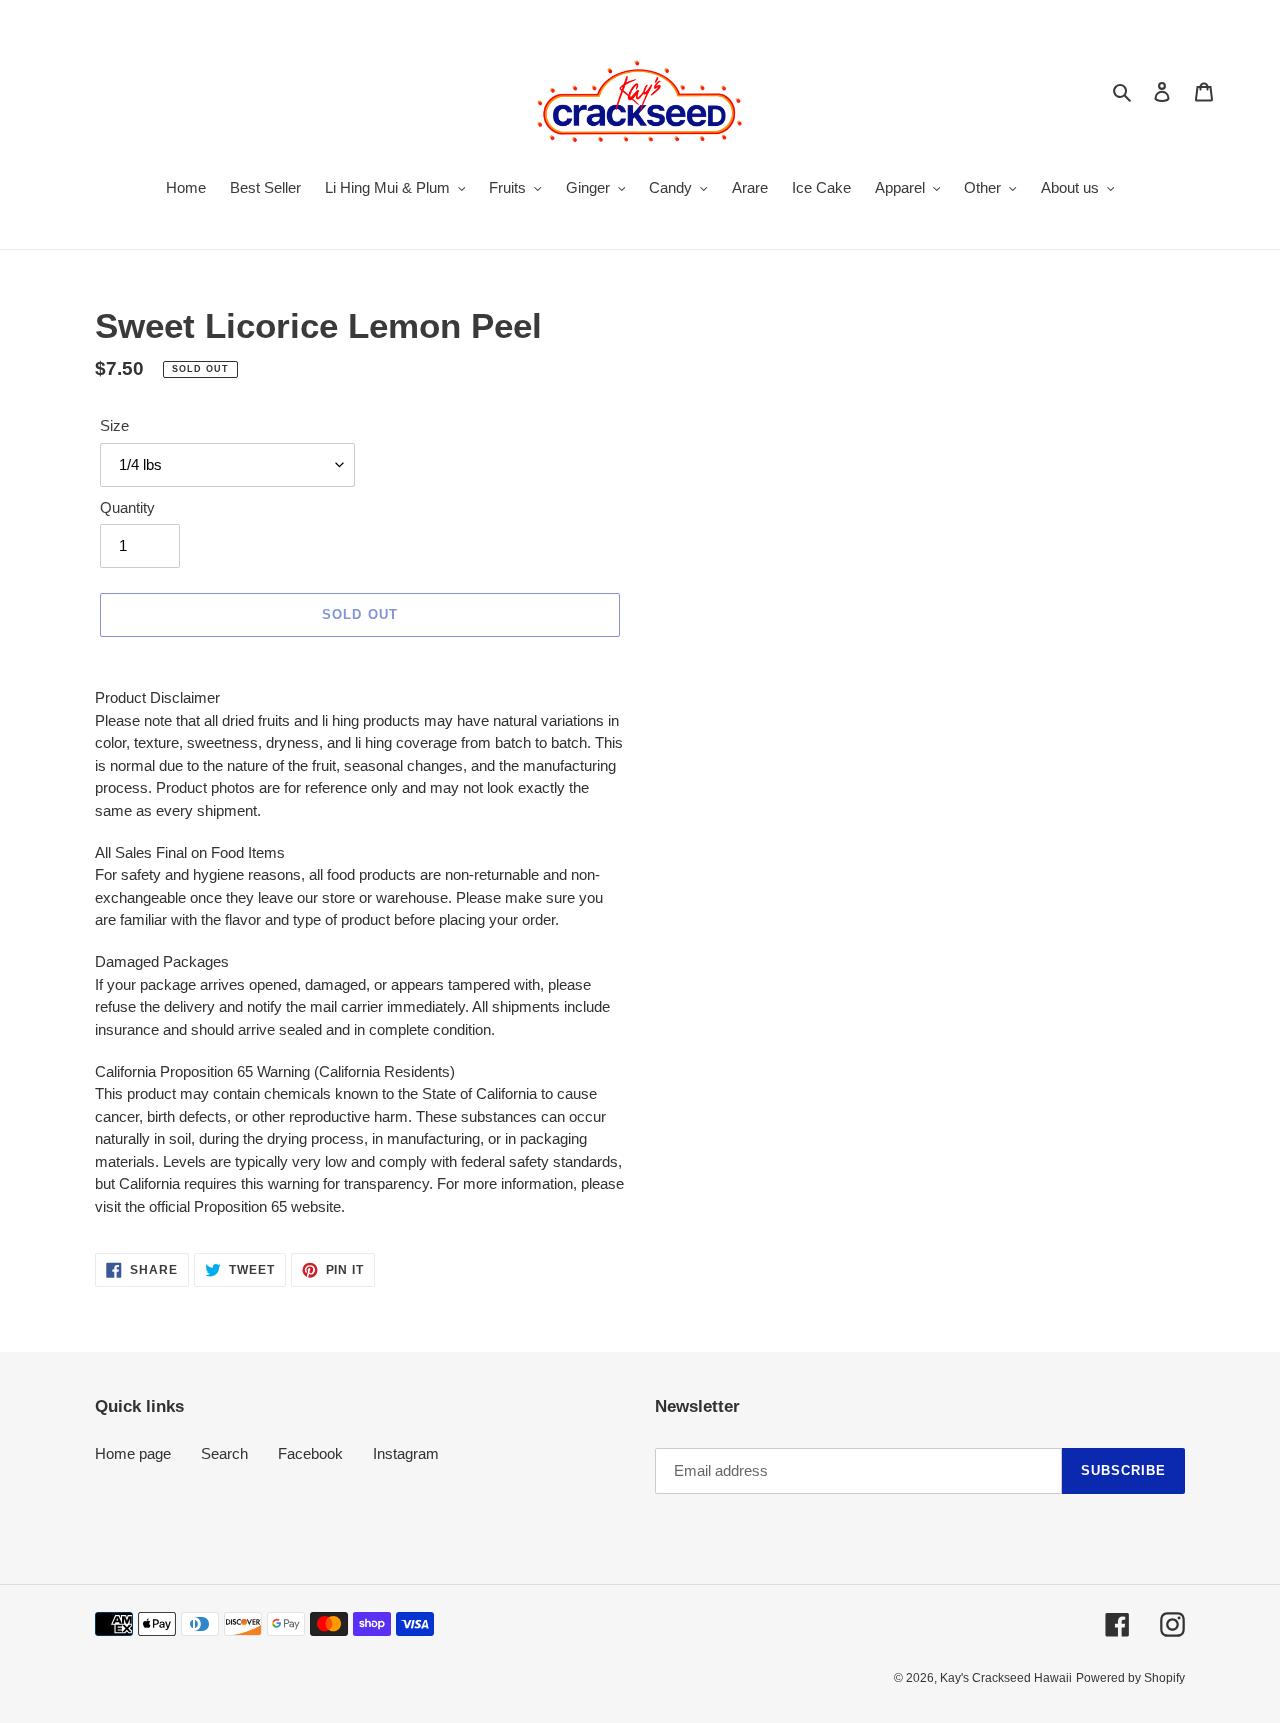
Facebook (310, 1453)
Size (114, 425)
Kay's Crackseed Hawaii (1006, 1678)
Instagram (406, 1453)
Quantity (127, 507)
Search (224, 1453)
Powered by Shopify (1130, 1678)
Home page (133, 1453)
